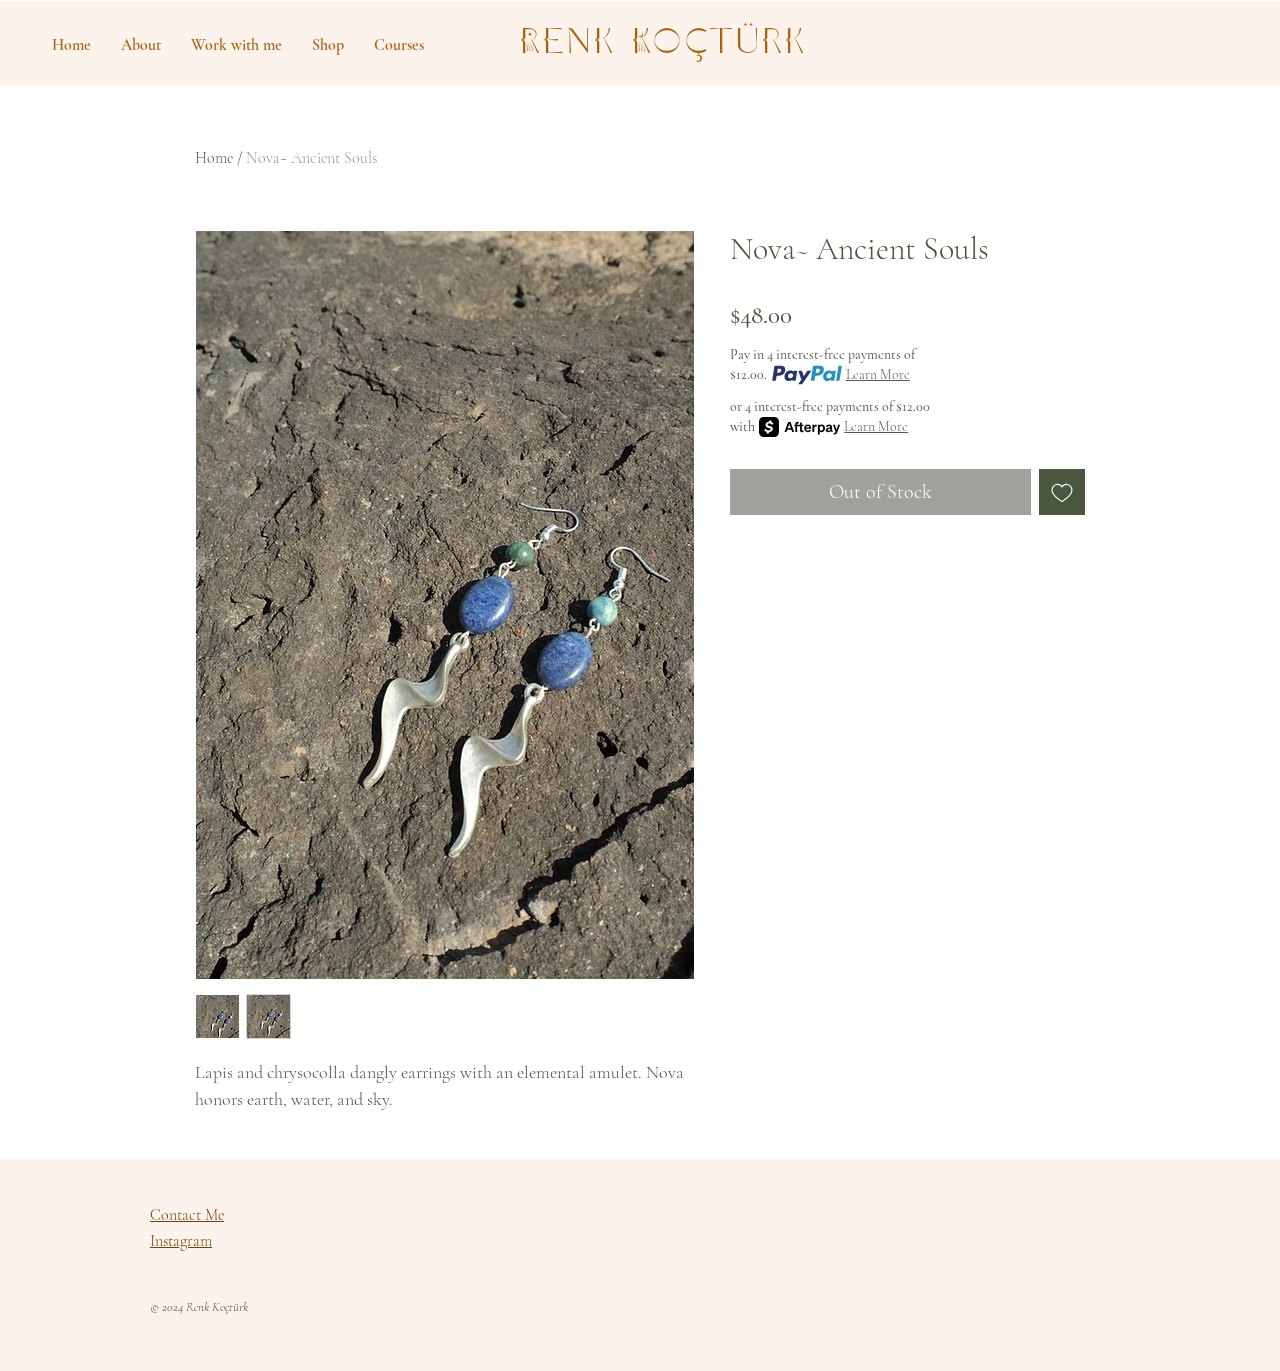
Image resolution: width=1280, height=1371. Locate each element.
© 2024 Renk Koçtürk (199, 1307)
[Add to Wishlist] (1062, 492)
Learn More (878, 374)
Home (214, 158)
